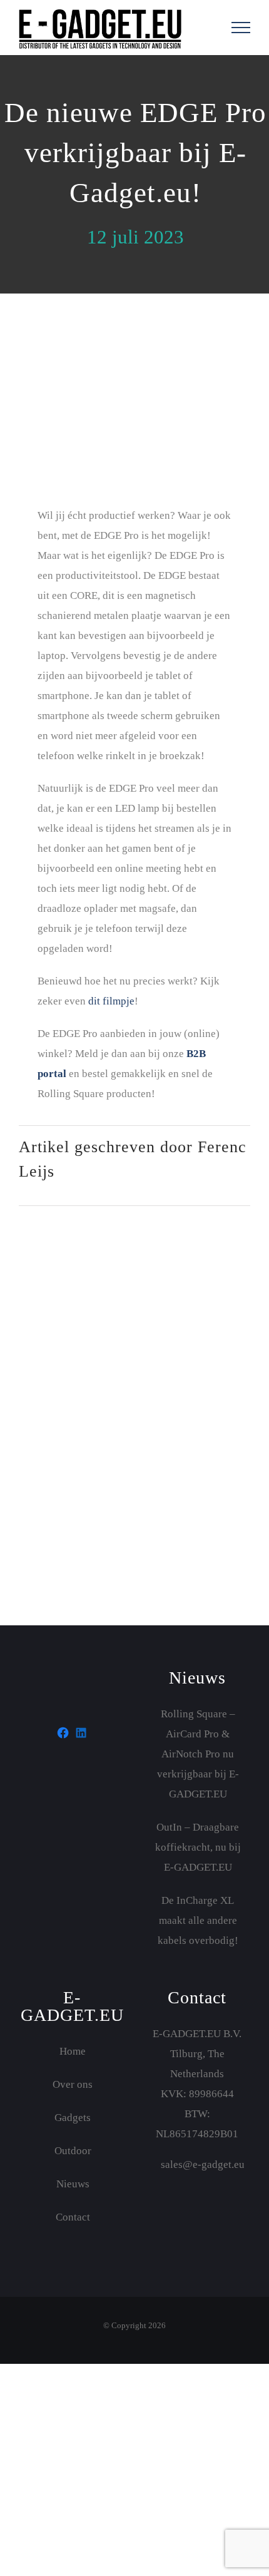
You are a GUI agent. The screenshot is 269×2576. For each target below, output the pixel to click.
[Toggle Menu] (241, 28)
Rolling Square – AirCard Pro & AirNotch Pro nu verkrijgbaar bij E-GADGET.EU (198, 1754)
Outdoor (73, 2151)
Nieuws (73, 2184)
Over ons (73, 2084)
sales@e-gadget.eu (201, 2165)
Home (73, 2051)
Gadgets (73, 2118)
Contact (73, 2217)
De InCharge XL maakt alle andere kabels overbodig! (198, 1920)
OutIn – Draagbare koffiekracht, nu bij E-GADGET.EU (198, 1847)
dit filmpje (111, 1001)
